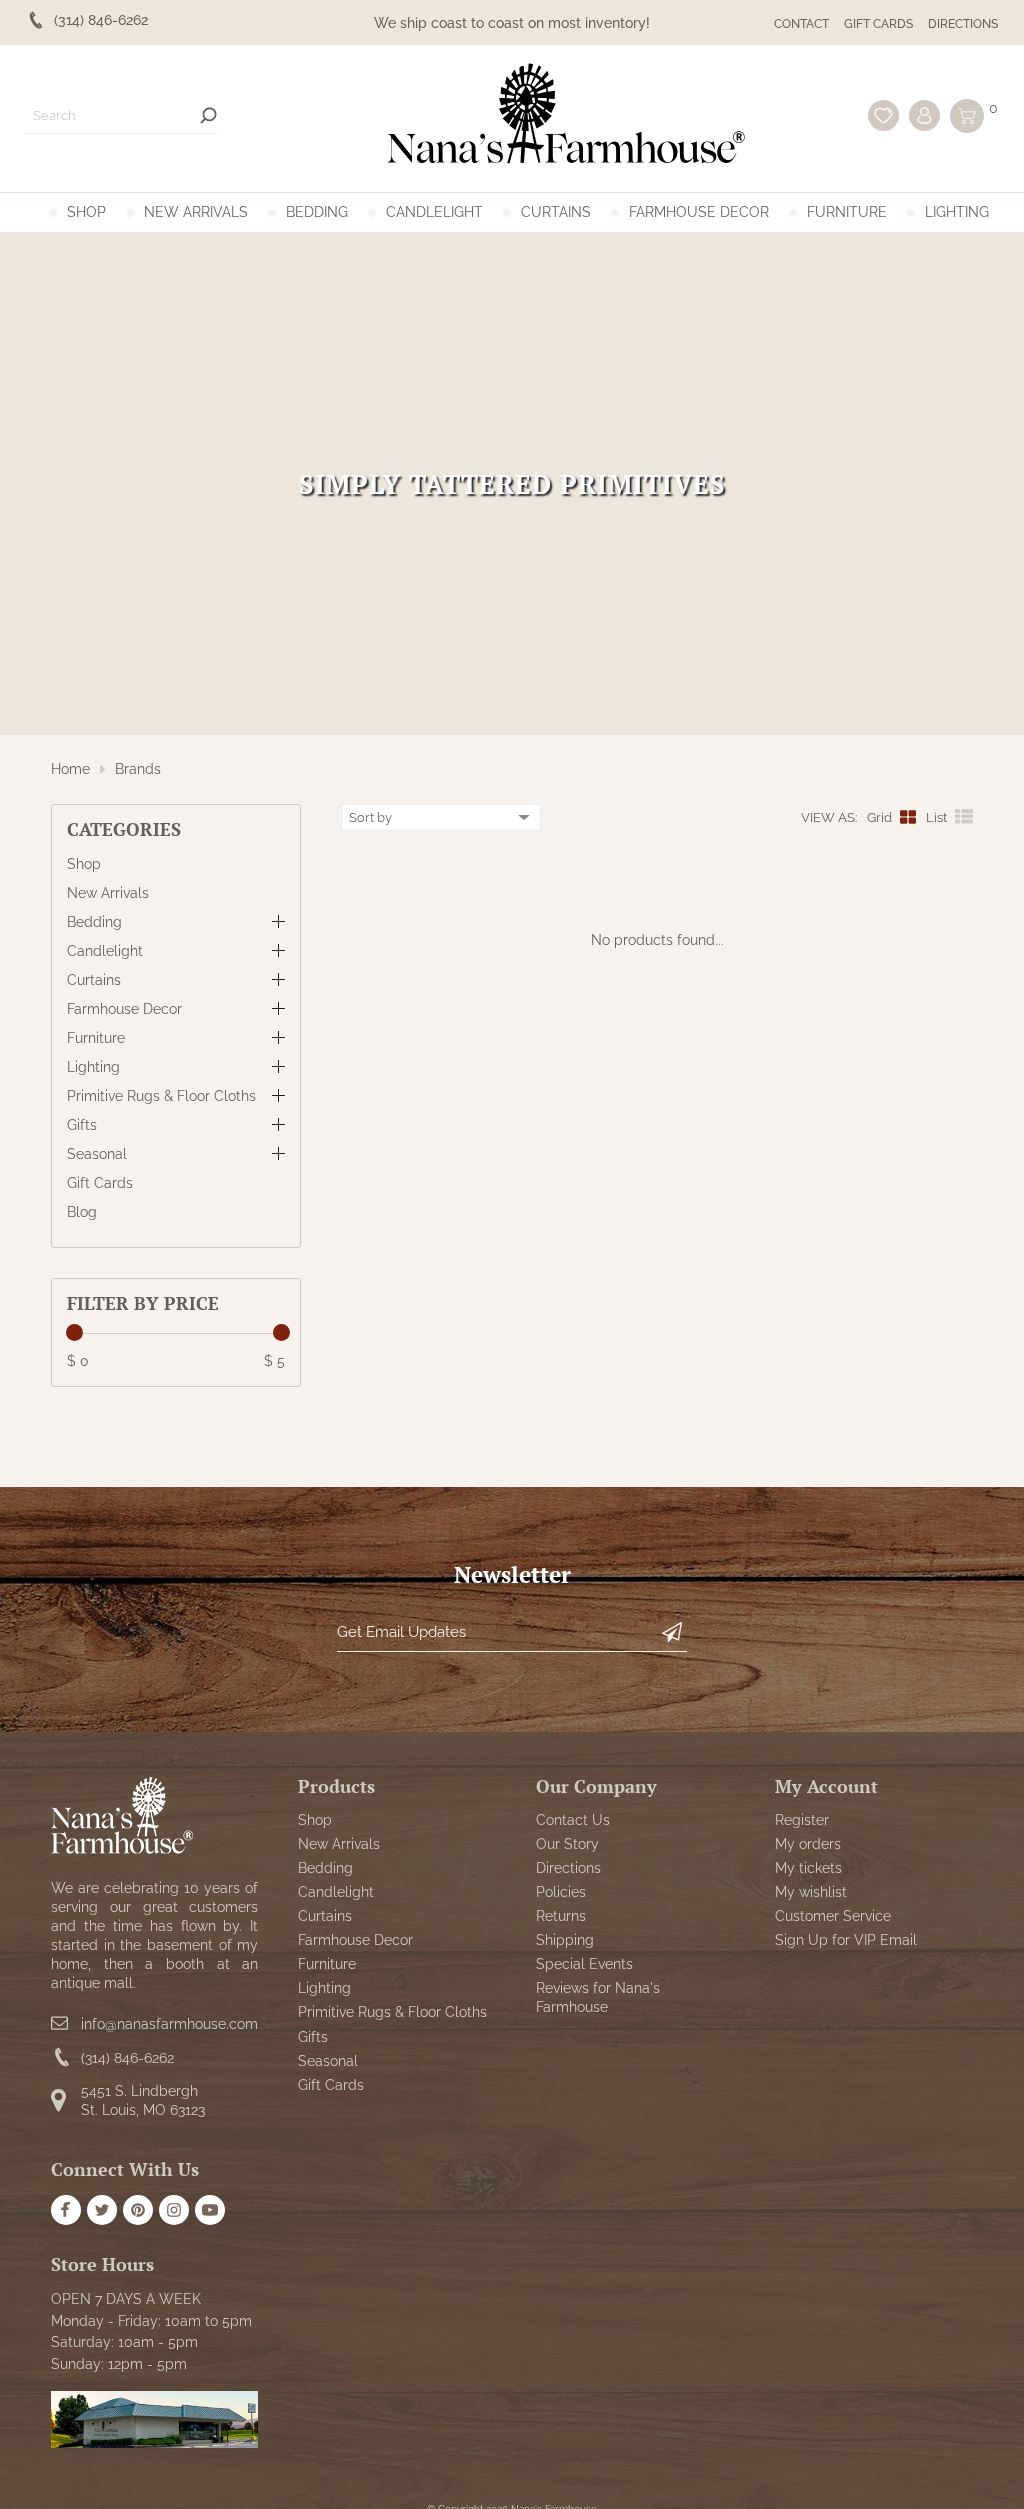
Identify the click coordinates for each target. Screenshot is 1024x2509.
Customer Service (833, 1916)
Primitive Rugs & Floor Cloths (161, 1096)
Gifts (82, 1125)
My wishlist (811, 1892)
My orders (808, 1844)
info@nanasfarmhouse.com (169, 2024)
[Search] (208, 115)
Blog (82, 1212)
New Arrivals (196, 212)
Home (70, 769)
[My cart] (967, 116)
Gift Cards (878, 24)
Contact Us (573, 1820)
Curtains (556, 212)
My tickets (808, 1868)
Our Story (567, 1844)
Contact (801, 24)
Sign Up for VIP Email (846, 1940)
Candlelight (434, 212)
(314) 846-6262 (127, 2058)
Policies (561, 1892)
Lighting (957, 212)
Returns (561, 1916)
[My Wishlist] (883, 115)
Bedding (317, 212)
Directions (963, 24)
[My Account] (924, 115)
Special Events (584, 1964)
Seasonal (97, 1154)
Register (802, 1820)
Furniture (847, 212)
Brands (138, 769)
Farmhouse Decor (699, 212)
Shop (86, 212)
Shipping (565, 1940)
